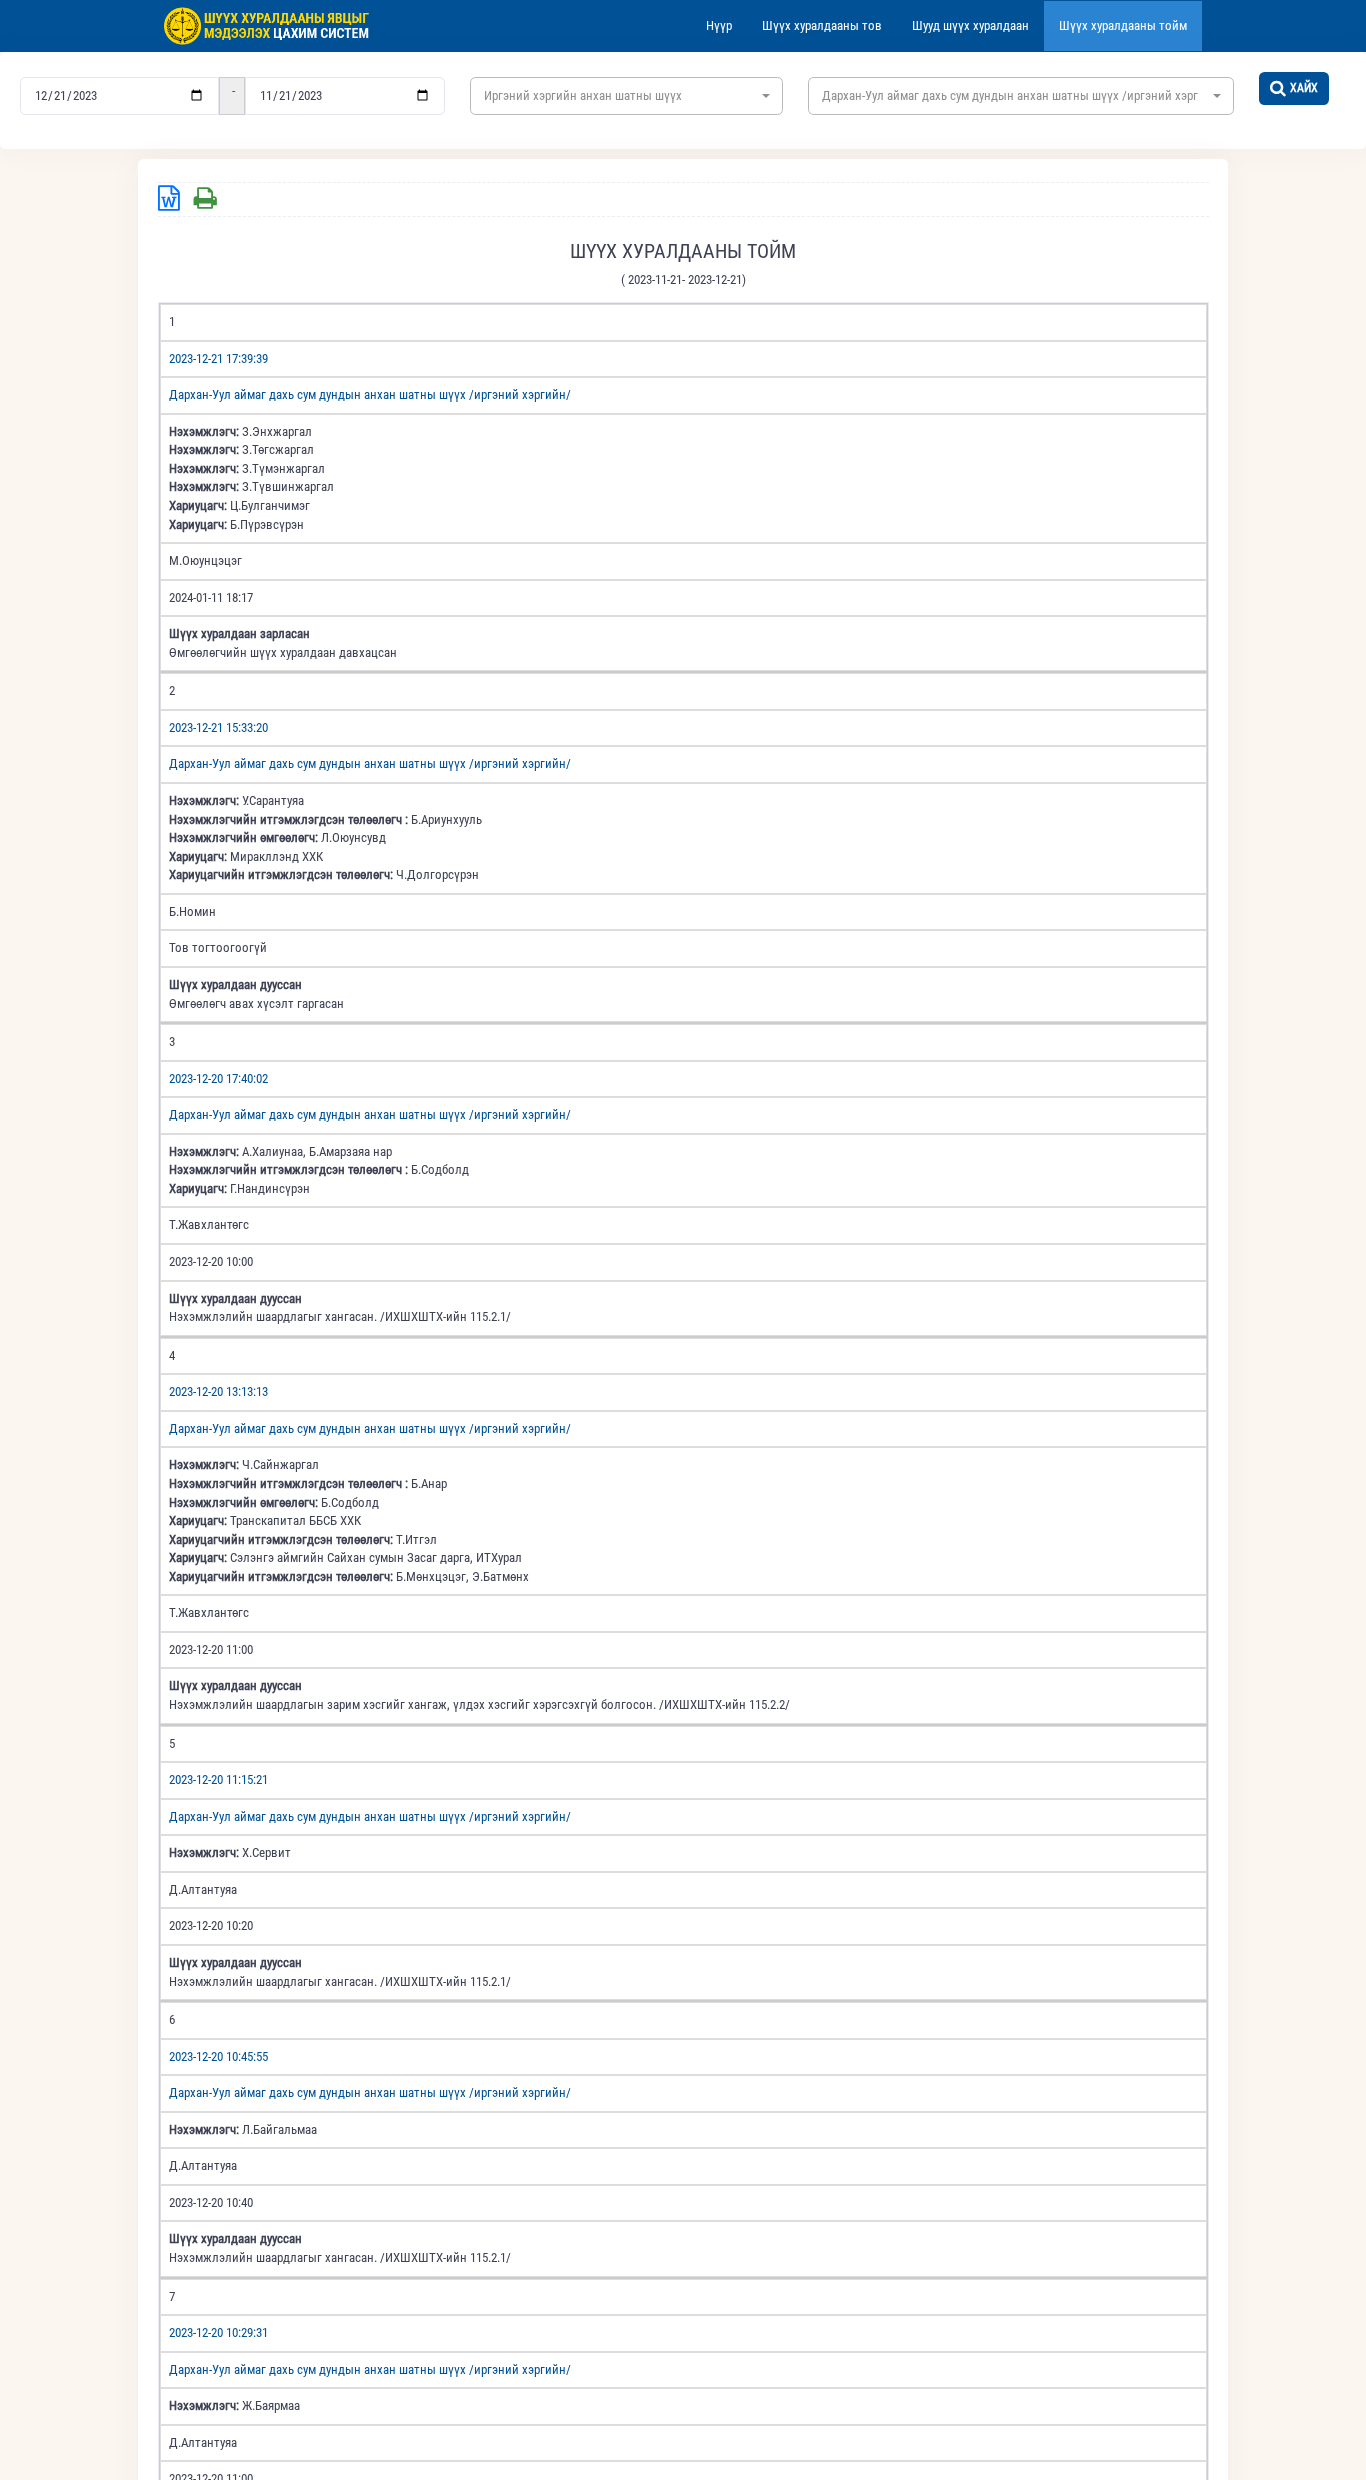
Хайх (1304, 88)
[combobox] (626, 96)
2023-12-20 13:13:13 (218, 1391)
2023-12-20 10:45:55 (218, 2056)
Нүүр (719, 25)
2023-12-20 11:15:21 (218, 1779)
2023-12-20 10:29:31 (218, 2332)
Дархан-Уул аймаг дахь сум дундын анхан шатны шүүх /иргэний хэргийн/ (370, 394)
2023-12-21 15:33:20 (218, 727)
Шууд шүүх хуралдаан (970, 25)
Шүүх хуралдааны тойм (1123, 25)
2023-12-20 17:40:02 (218, 1078)
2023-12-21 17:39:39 (218, 358)
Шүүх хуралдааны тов (822, 25)
